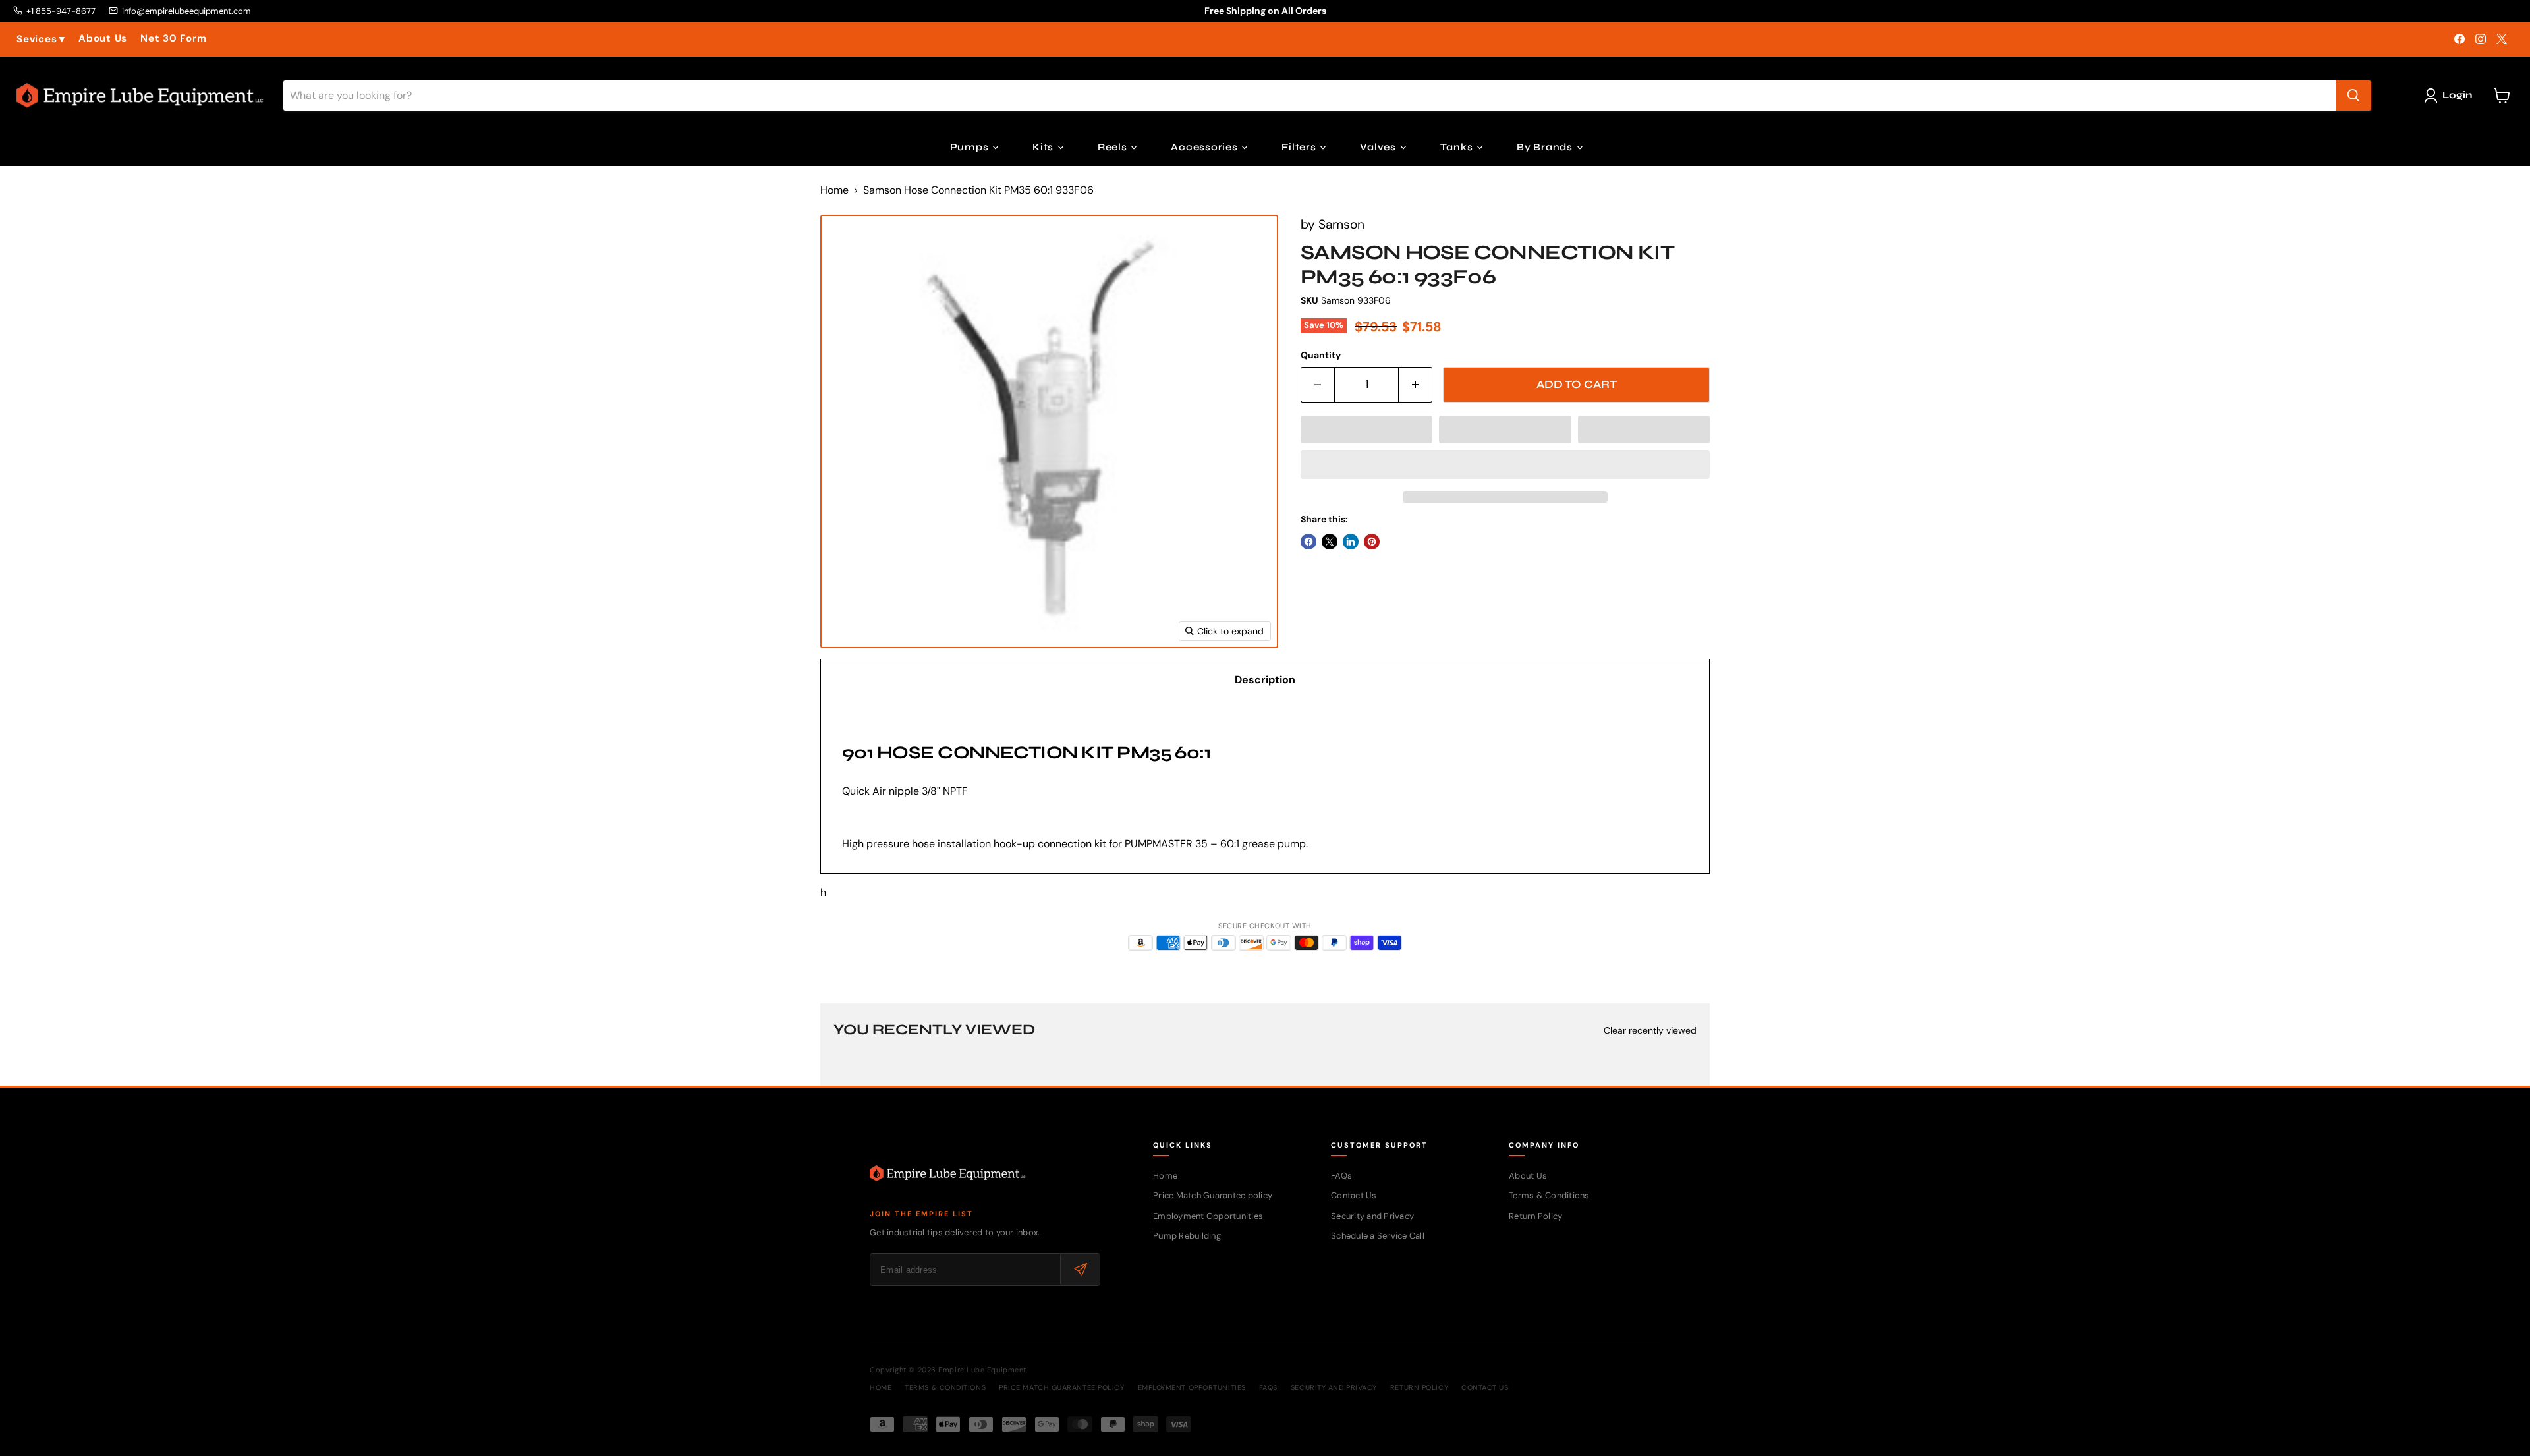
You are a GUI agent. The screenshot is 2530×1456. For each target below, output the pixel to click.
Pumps (971, 147)
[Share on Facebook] (1308, 542)
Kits (1044, 147)
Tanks (1458, 147)
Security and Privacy (1372, 1216)
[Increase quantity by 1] (1416, 385)
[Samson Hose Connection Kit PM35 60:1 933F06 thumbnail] (847, 686)
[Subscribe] (1080, 1270)
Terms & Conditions (1549, 1195)
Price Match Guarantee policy (1213, 1195)
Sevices (41, 39)
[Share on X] (1330, 542)
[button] (1366, 430)
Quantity (1321, 355)
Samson (1341, 224)
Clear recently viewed (1650, 1030)
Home (834, 190)
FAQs (1341, 1176)
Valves (1379, 147)
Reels (1114, 147)
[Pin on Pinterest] (1372, 542)
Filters (1300, 147)
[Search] (2353, 96)
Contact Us (1354, 1195)
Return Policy (1535, 1216)
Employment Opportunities (1208, 1216)
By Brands (1546, 147)
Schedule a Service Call (1378, 1236)
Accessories (1205, 147)
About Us (103, 39)
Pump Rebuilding (1187, 1236)
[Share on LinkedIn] (1351, 542)
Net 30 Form (173, 39)
